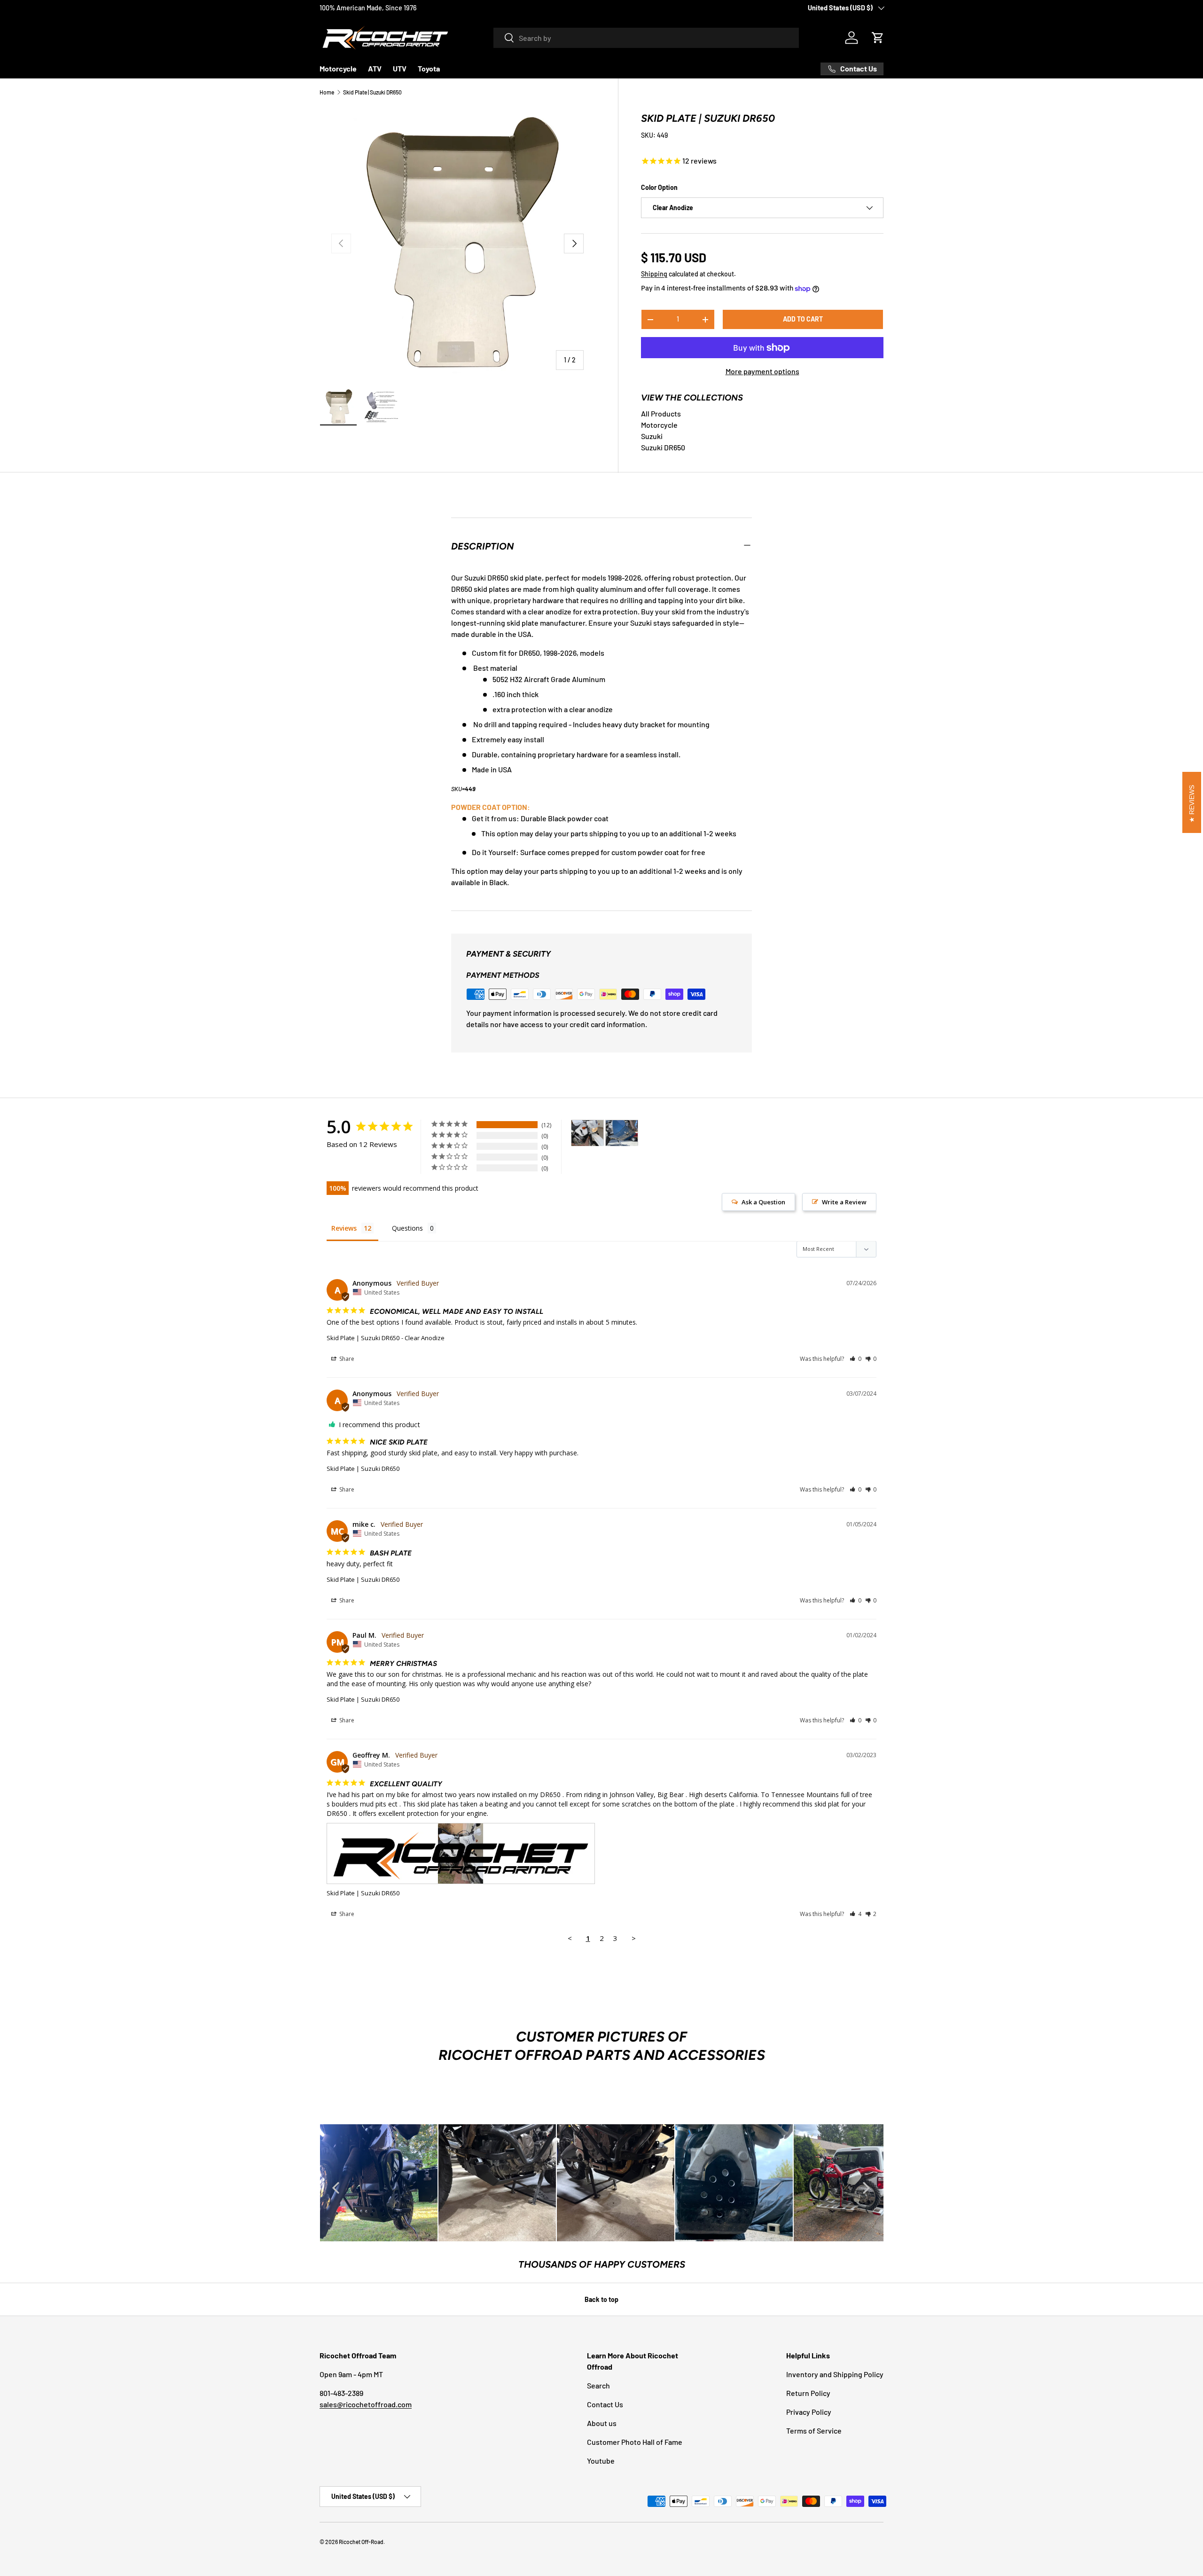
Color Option (659, 187)
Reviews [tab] (344, 1228)
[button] (878, 38)
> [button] (634, 1938)
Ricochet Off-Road (361, 2542)
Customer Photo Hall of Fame (635, 2442)
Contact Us (605, 2404)
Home (327, 92)
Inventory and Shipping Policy (835, 2374)
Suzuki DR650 (663, 447)
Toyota (429, 68)
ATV (375, 68)
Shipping (654, 274)
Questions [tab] (407, 1228)
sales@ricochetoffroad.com (366, 2404)
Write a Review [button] (844, 1202)
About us (602, 2423)
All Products (661, 413)
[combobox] (646, 38)
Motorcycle (338, 68)
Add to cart (803, 319)
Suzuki (652, 436)
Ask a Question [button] (763, 1202)
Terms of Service (814, 2431)
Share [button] (346, 1359)
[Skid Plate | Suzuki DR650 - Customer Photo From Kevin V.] (622, 1133)
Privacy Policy (809, 2412)
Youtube (601, 2461)
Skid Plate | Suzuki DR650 (372, 92)
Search (598, 2385)
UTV (400, 68)
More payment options (762, 371)
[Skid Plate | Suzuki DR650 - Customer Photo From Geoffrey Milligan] (587, 1133)
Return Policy (808, 2393)
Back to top (601, 2299)
